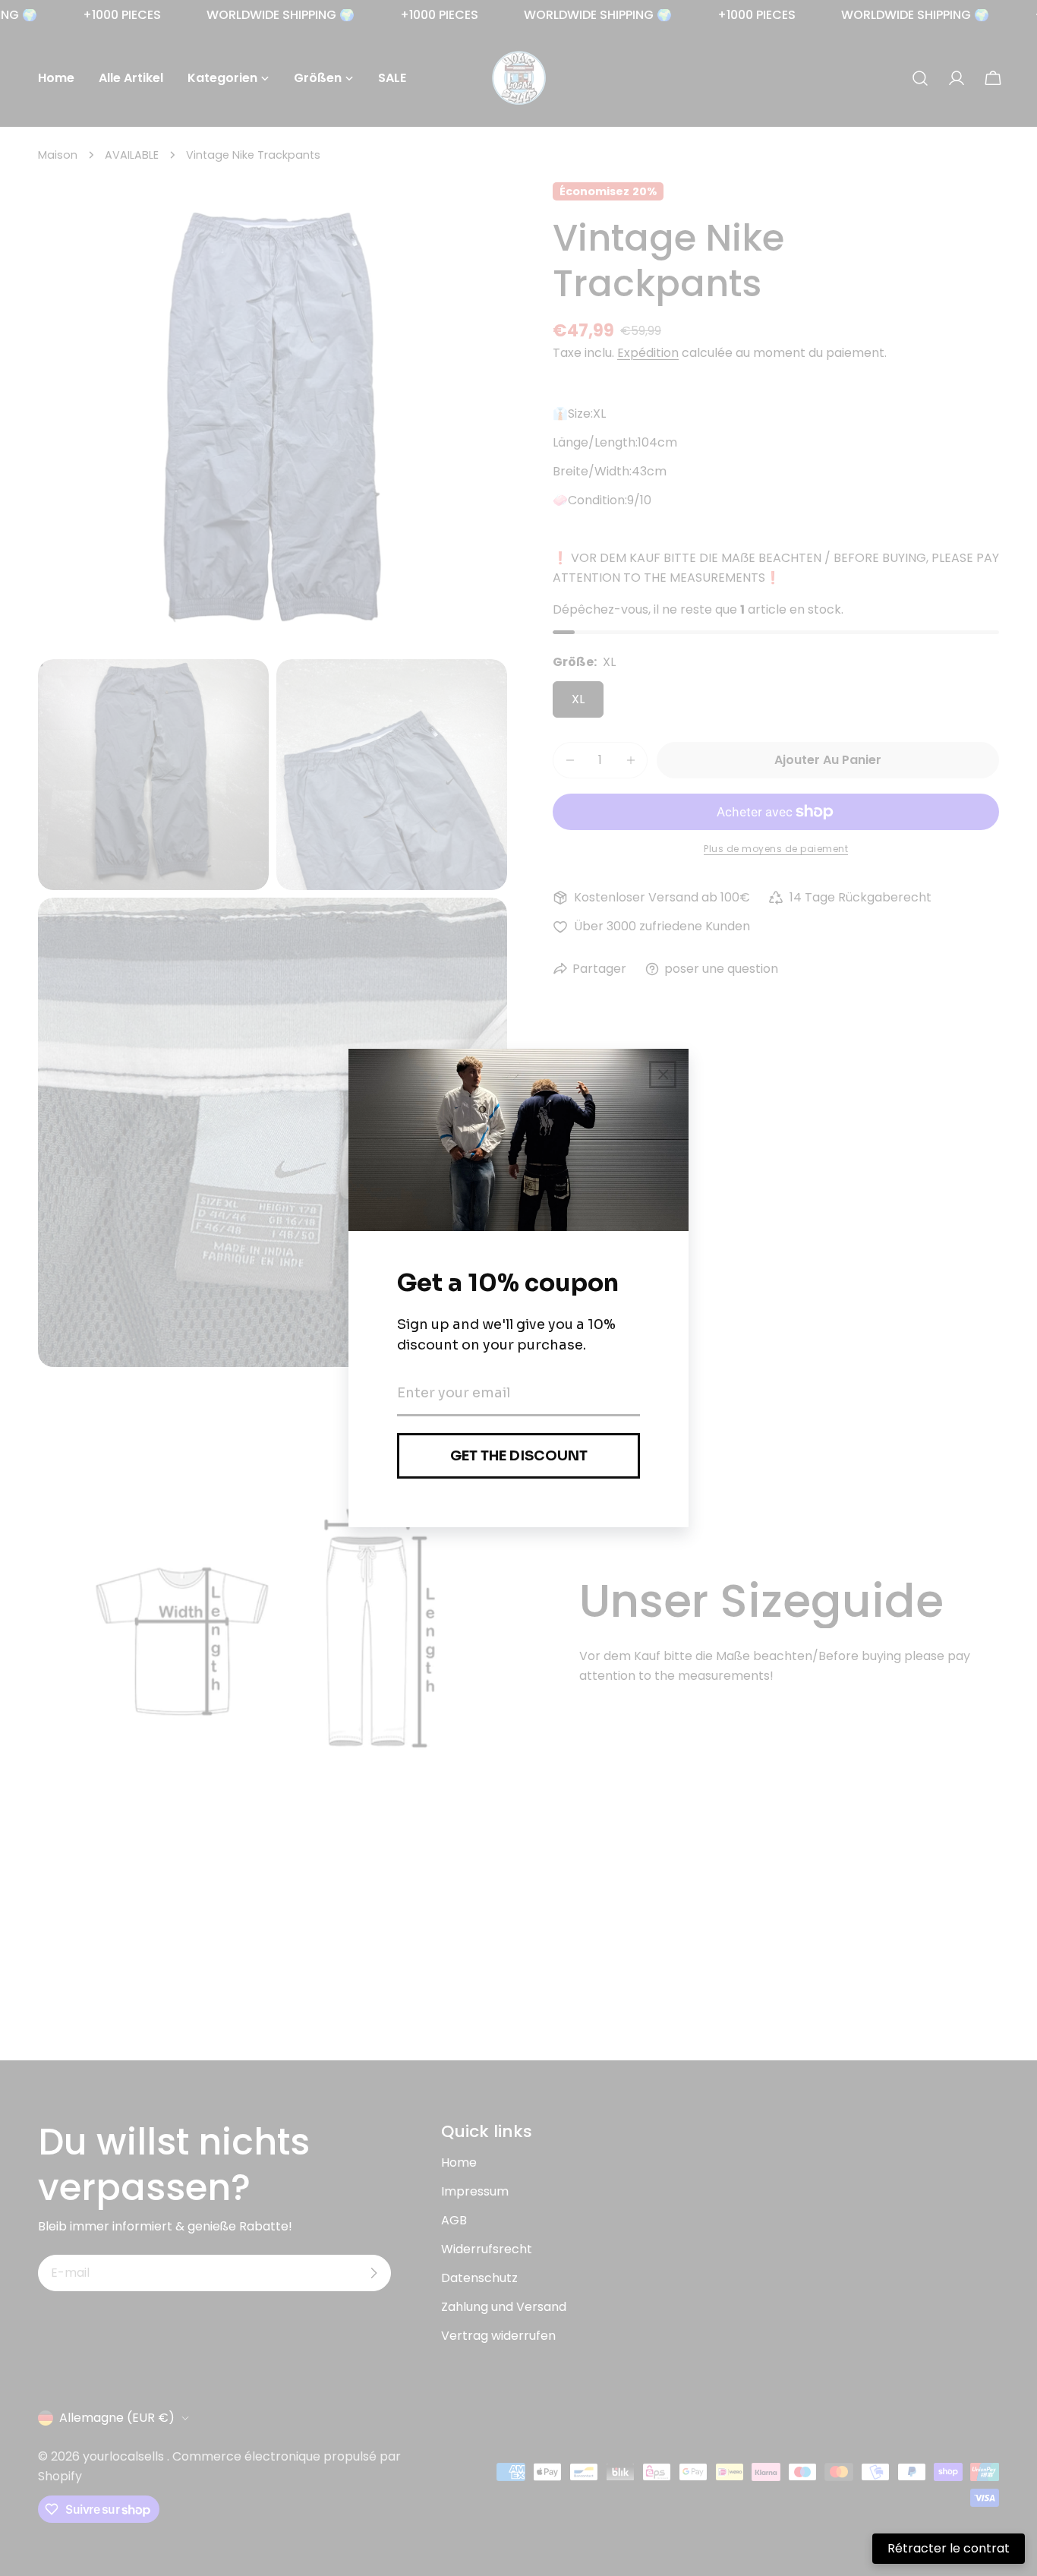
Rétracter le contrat (949, 2548)
